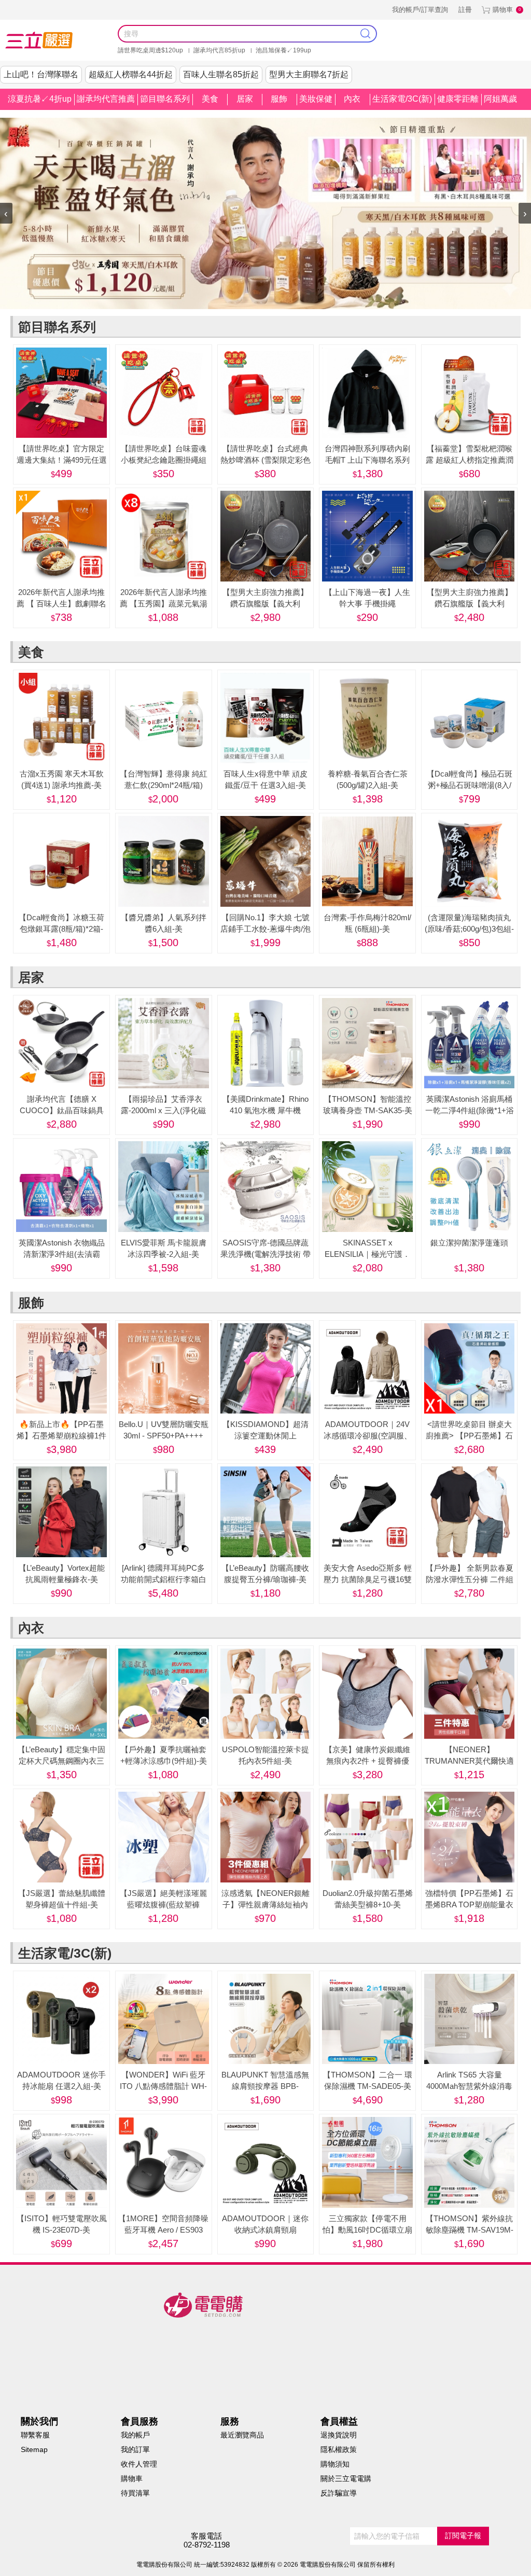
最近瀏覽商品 (242, 2435)
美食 (210, 99)
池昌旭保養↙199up (283, 50)
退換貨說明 (339, 2435)
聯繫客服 (35, 2435)
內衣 (352, 99)
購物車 (503, 10)
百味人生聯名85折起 (221, 74)
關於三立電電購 (346, 2478)
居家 (245, 99)
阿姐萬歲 (500, 99)
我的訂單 (135, 2449)
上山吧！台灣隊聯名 (41, 74)
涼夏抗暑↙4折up (40, 99)
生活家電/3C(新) (402, 99)
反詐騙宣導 (339, 2493)
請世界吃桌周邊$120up (150, 50)
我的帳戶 (135, 2435)
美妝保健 (316, 99)
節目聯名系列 (165, 99)
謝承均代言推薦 (106, 99)
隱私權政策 (339, 2449)
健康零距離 (458, 99)
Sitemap (34, 2449)
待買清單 (135, 2493)
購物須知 (335, 2464)
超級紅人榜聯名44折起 (131, 74)
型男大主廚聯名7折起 (309, 74)
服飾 (279, 99)
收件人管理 (139, 2464)
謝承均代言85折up (219, 50)
